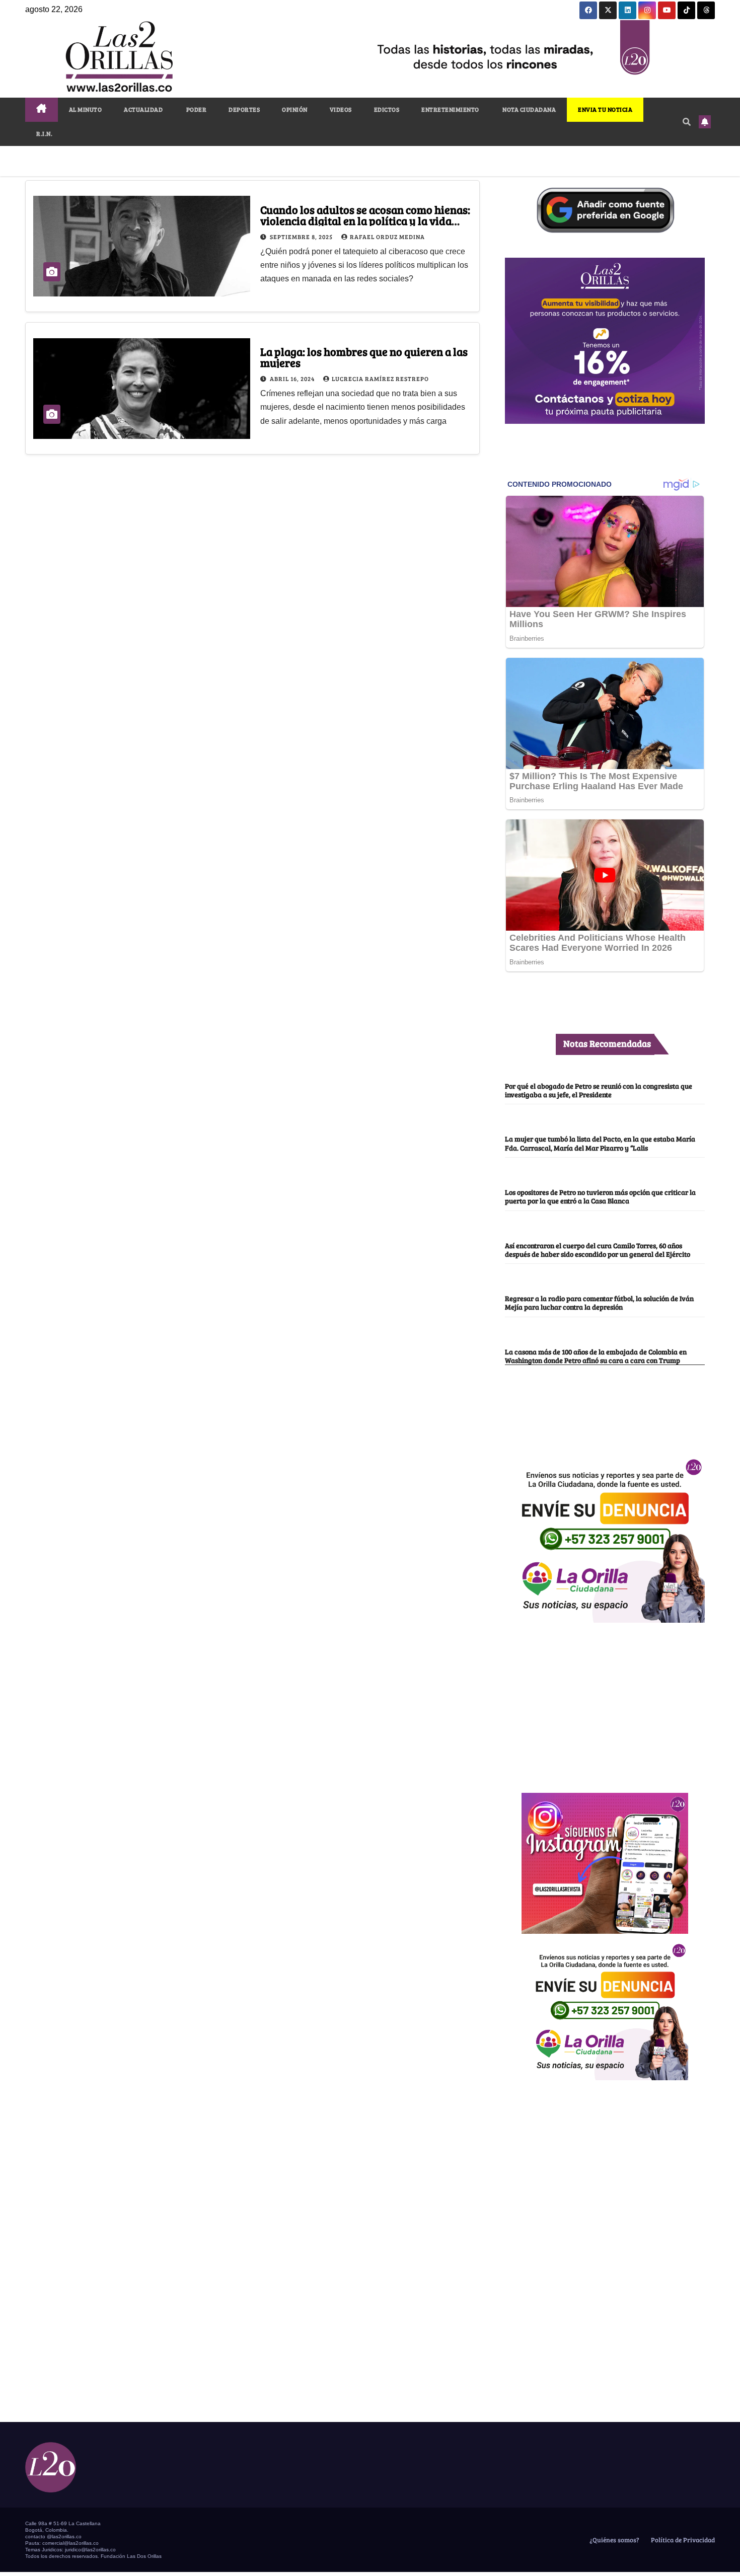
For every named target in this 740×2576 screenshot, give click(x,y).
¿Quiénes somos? (614, 2540)
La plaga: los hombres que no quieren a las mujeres (364, 357)
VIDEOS (341, 109)
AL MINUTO (86, 109)
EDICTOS (387, 109)
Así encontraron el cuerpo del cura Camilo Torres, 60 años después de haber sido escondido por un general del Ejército (598, 1249)
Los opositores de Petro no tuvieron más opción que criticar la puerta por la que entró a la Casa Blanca (600, 1196)
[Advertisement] (605, 1702)
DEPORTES (244, 109)
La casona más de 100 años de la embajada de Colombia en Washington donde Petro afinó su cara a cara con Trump (596, 1356)
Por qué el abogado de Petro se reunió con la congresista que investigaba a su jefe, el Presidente (599, 1090)
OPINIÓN (295, 109)
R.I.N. (44, 133)
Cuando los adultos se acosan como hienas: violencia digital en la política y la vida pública (365, 220)
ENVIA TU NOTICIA (605, 109)
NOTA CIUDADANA (529, 109)
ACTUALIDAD (143, 109)
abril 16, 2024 (293, 378)
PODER (196, 109)
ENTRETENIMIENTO (450, 109)
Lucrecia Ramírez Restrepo (380, 378)
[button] (687, 122)
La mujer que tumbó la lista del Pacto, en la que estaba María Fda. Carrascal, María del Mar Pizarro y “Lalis (600, 1143)
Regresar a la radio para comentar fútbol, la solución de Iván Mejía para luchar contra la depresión (599, 1302)
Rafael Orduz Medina (387, 237)
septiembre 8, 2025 (302, 237)
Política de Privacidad (682, 2540)
